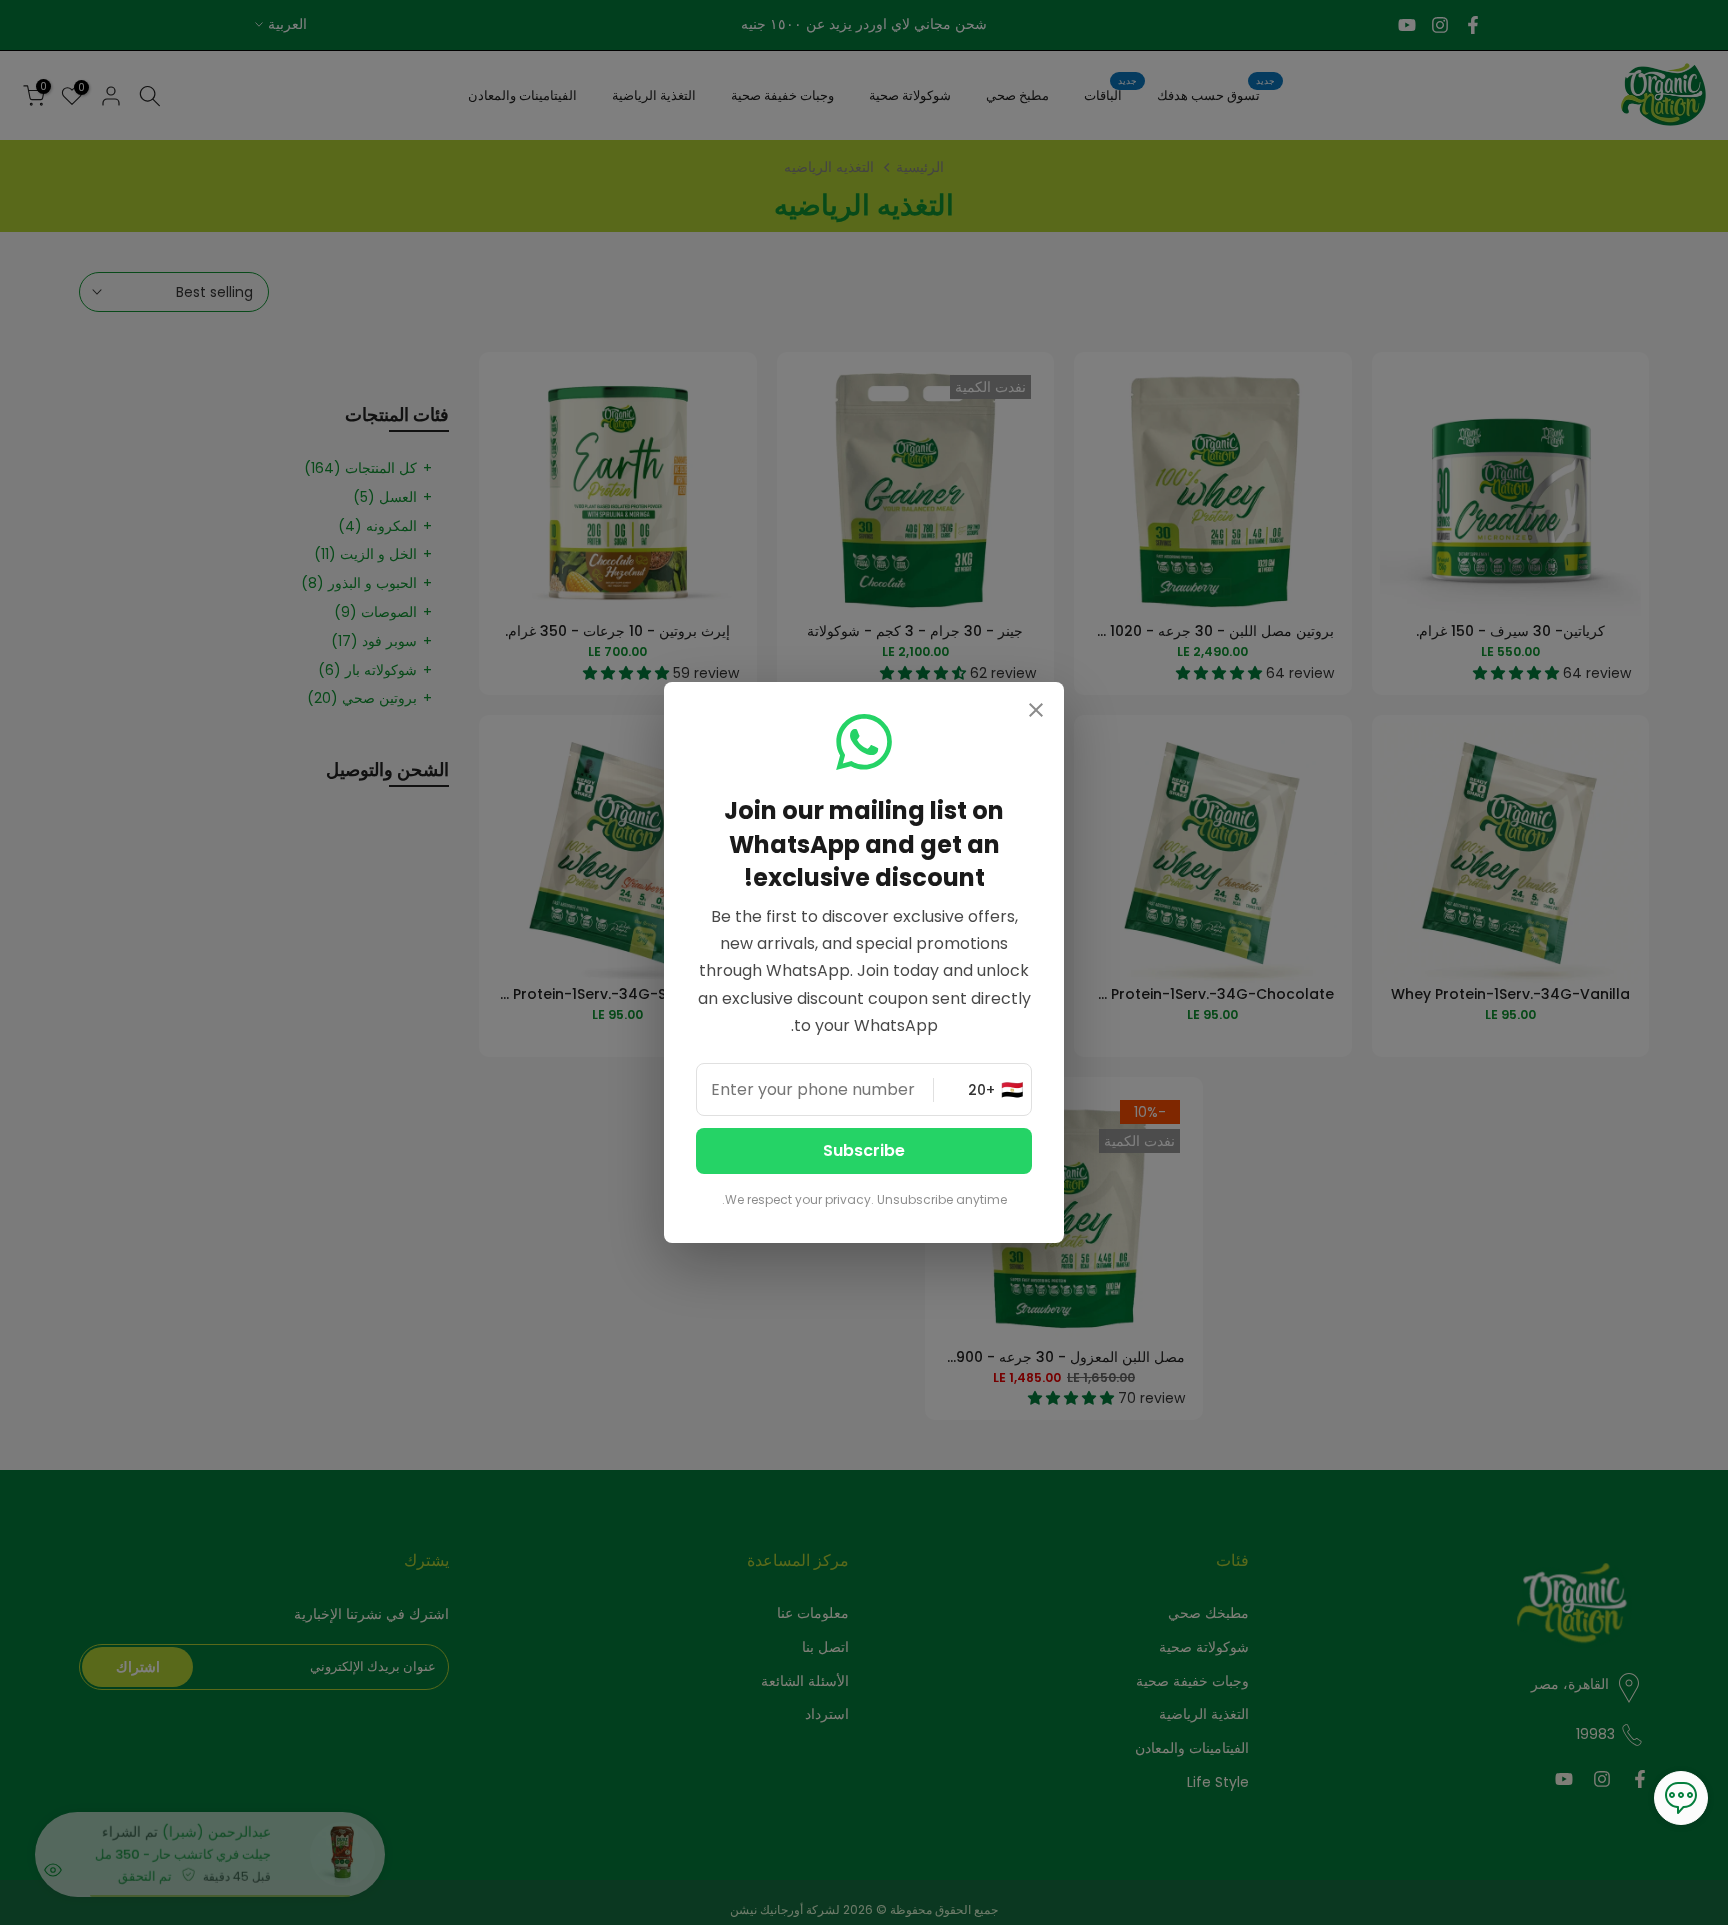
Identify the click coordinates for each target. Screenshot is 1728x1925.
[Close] (1036, 712)
